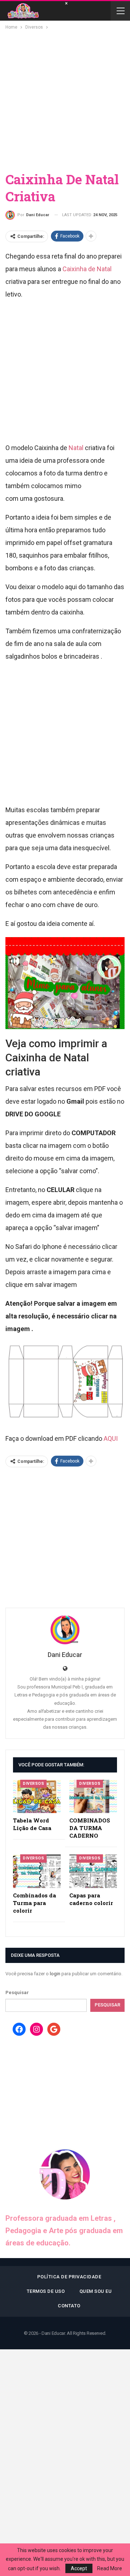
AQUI (111, 1438)
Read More (110, 2568)
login (55, 1974)
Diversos (33, 1784)
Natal (76, 448)
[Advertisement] (65, 100)
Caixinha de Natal (87, 269)
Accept (79, 2568)
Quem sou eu (96, 2291)
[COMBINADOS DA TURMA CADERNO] (93, 1796)
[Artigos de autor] (65, 1630)
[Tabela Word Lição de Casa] (37, 1796)
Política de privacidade (69, 2277)
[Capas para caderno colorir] (93, 1871)
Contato (69, 2306)
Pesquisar (17, 1992)
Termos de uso (46, 2291)
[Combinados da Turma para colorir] (37, 1871)
